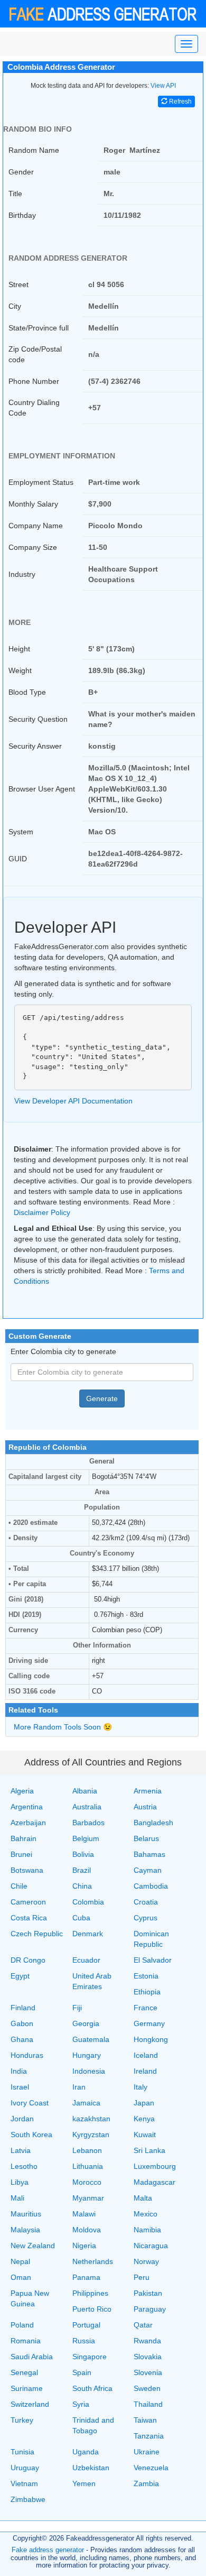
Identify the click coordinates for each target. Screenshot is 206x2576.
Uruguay (25, 2468)
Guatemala (91, 2039)
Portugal (86, 2325)
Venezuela (151, 2468)
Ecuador (86, 1960)
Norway (146, 2261)
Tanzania (149, 2436)
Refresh (180, 102)
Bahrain (24, 1838)
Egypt (20, 1976)
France (146, 2008)
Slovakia (148, 2357)
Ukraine (147, 2452)
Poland (22, 2325)
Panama (86, 2277)
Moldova (87, 2230)
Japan (144, 2103)
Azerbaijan (28, 1823)
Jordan (22, 2119)
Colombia (88, 1902)
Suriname (27, 2388)
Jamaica (86, 2103)
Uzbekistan (91, 2468)
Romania (26, 2341)
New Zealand (33, 2246)
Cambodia (151, 1886)
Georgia (86, 2023)
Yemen (84, 2483)
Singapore (90, 2357)
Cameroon (28, 1902)
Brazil (82, 1870)
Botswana (27, 1870)
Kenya (144, 2119)
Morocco (87, 2182)
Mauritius (26, 2214)
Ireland (145, 2071)
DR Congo (28, 1960)
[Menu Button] (186, 44)
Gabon (22, 2023)
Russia (84, 2341)
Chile (19, 1886)
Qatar (143, 2325)
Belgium (86, 1838)
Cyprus (146, 1918)
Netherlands (93, 2261)
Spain (82, 2372)
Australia (87, 1807)
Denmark (88, 1934)
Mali (17, 2198)
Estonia (146, 1976)
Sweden (147, 2388)
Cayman (148, 1870)
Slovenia (148, 2372)
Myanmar (88, 2198)
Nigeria (84, 2246)
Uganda (86, 2452)
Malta (143, 2198)
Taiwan (145, 2420)
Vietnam (24, 2483)
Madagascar (154, 2182)
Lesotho (24, 2166)
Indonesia (89, 2071)
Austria (145, 1807)
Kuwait (145, 2135)
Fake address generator (48, 2550)
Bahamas (149, 1854)
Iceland (146, 2055)
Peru (142, 2277)
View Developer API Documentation (73, 1101)
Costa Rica (29, 1918)
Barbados (88, 1823)
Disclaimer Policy (42, 1212)
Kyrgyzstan (91, 2135)
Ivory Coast (30, 2103)
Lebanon (87, 2150)
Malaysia (25, 2230)
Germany (149, 2023)
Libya (20, 2182)
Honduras (27, 2055)
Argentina (27, 1807)
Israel (20, 2087)
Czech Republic (37, 1934)
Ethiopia (147, 1992)
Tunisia (22, 2452)
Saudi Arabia (32, 2357)
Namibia (147, 2230)
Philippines (90, 2293)
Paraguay (150, 2309)
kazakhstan (91, 2119)
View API (163, 86)
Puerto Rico (92, 2309)
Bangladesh (153, 1823)
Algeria (22, 1791)
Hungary (87, 2055)
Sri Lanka (149, 2150)
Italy (141, 2087)
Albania (85, 1791)
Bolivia (83, 1854)
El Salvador (153, 1960)
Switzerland (30, 2404)
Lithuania (88, 2166)
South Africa (92, 2388)
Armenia (148, 1791)
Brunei (21, 1854)
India (19, 2071)
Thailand (148, 2404)
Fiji (77, 2008)
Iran (79, 2087)
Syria (81, 2404)
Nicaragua (151, 2246)
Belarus (146, 1838)
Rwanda (147, 2341)
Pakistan (148, 2293)
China (82, 1886)
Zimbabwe (28, 2499)
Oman (21, 2277)
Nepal (20, 2261)
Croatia (146, 1902)
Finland (23, 2008)
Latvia (21, 2150)
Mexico (146, 2214)
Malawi (84, 2214)
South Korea (31, 2135)
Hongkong (151, 2039)
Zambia (146, 2483)
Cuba (81, 1918)
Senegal (24, 2372)
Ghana (22, 2039)
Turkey (22, 2420)
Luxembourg (155, 2166)
